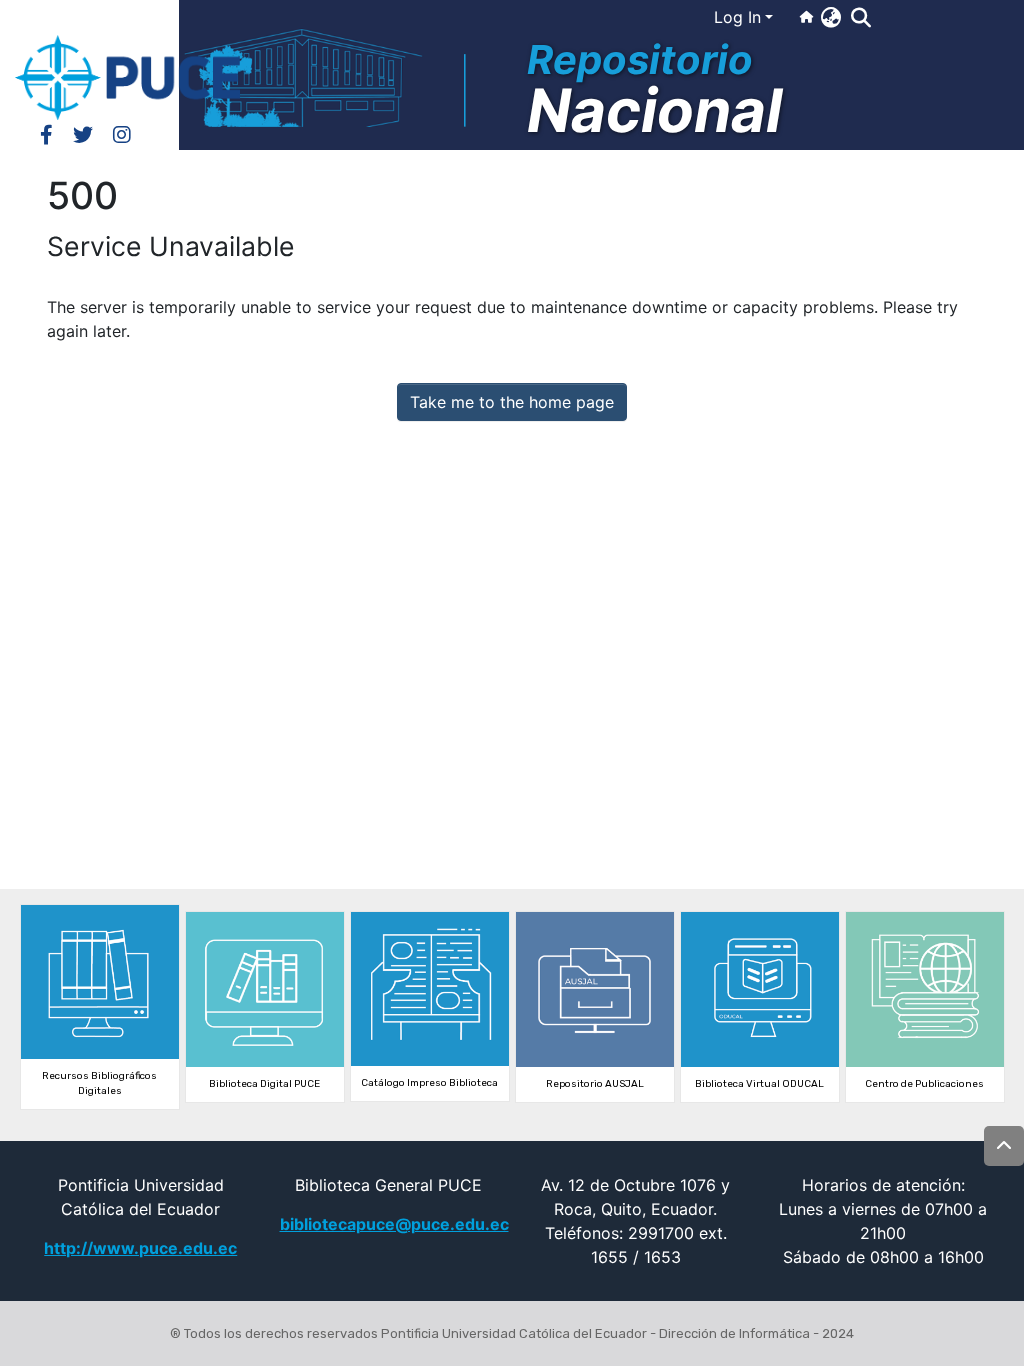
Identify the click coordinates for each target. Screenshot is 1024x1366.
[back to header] (1004, 1146)
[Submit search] (860, 18)
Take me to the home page (512, 402)
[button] (830, 17)
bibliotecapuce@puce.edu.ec (394, 1224)
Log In (737, 17)
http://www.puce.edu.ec (140, 1248)
